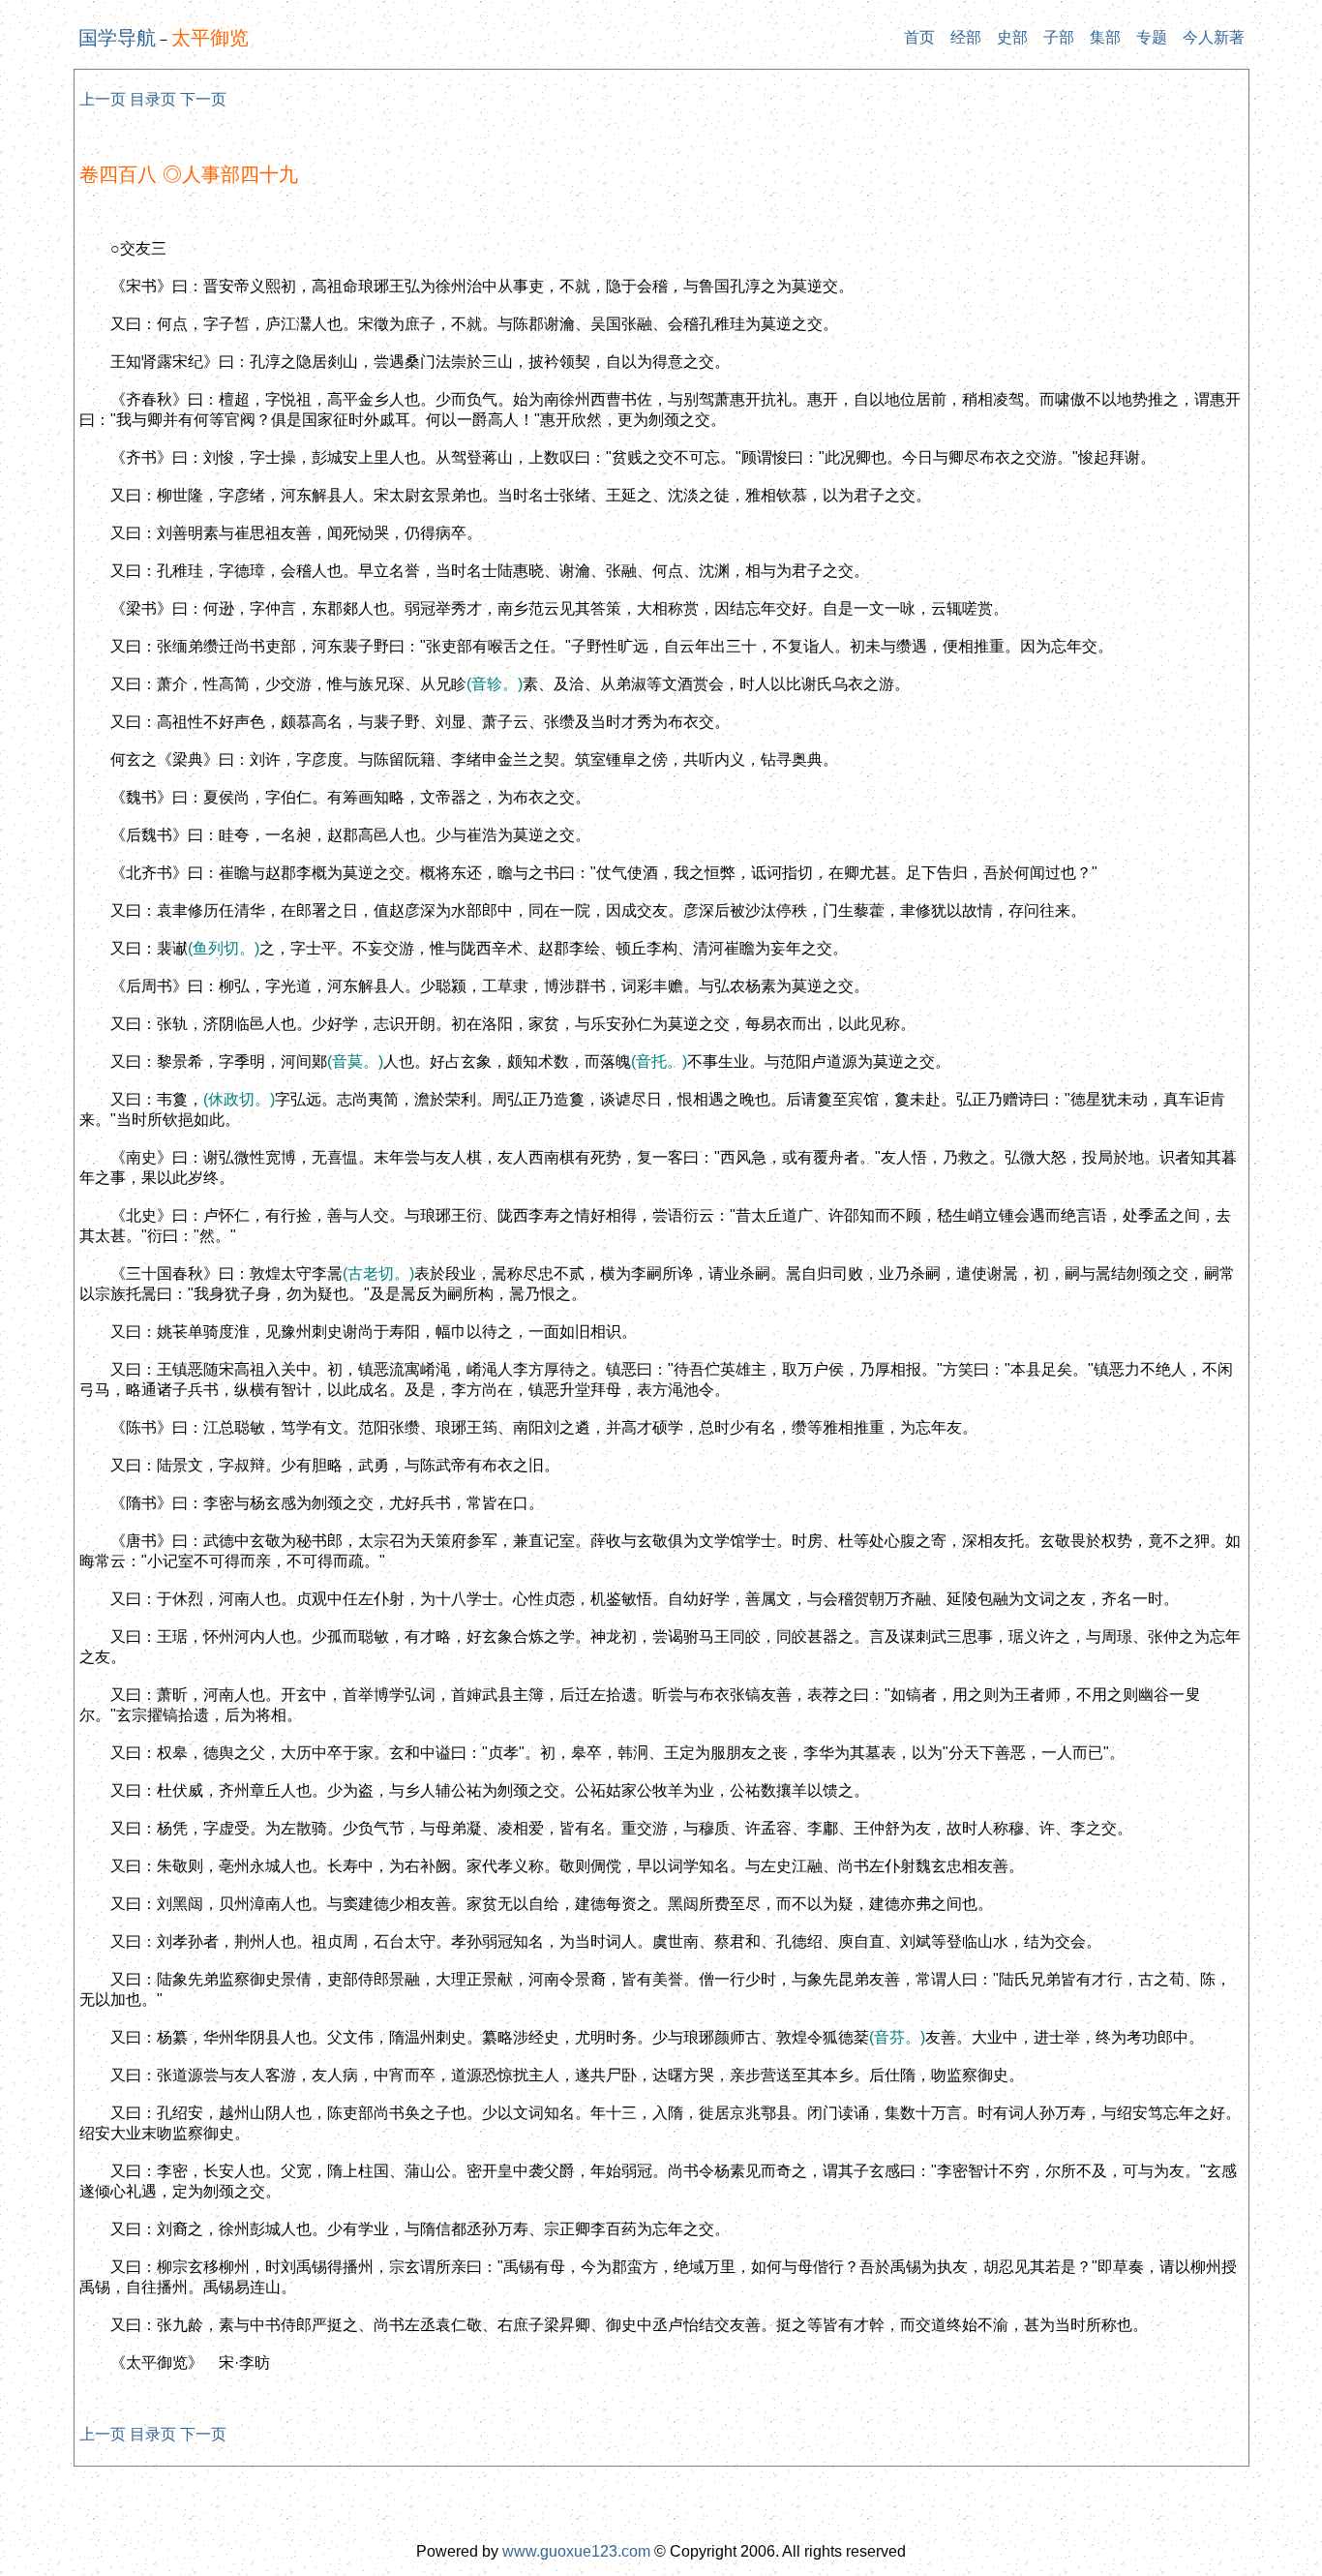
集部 (1105, 37)
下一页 (203, 99)
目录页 (153, 99)
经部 (966, 37)
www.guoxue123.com (576, 2551)
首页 (919, 37)
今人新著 (1214, 37)
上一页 (103, 99)
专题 (1152, 37)
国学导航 (117, 38)
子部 (1059, 37)
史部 (1012, 37)
